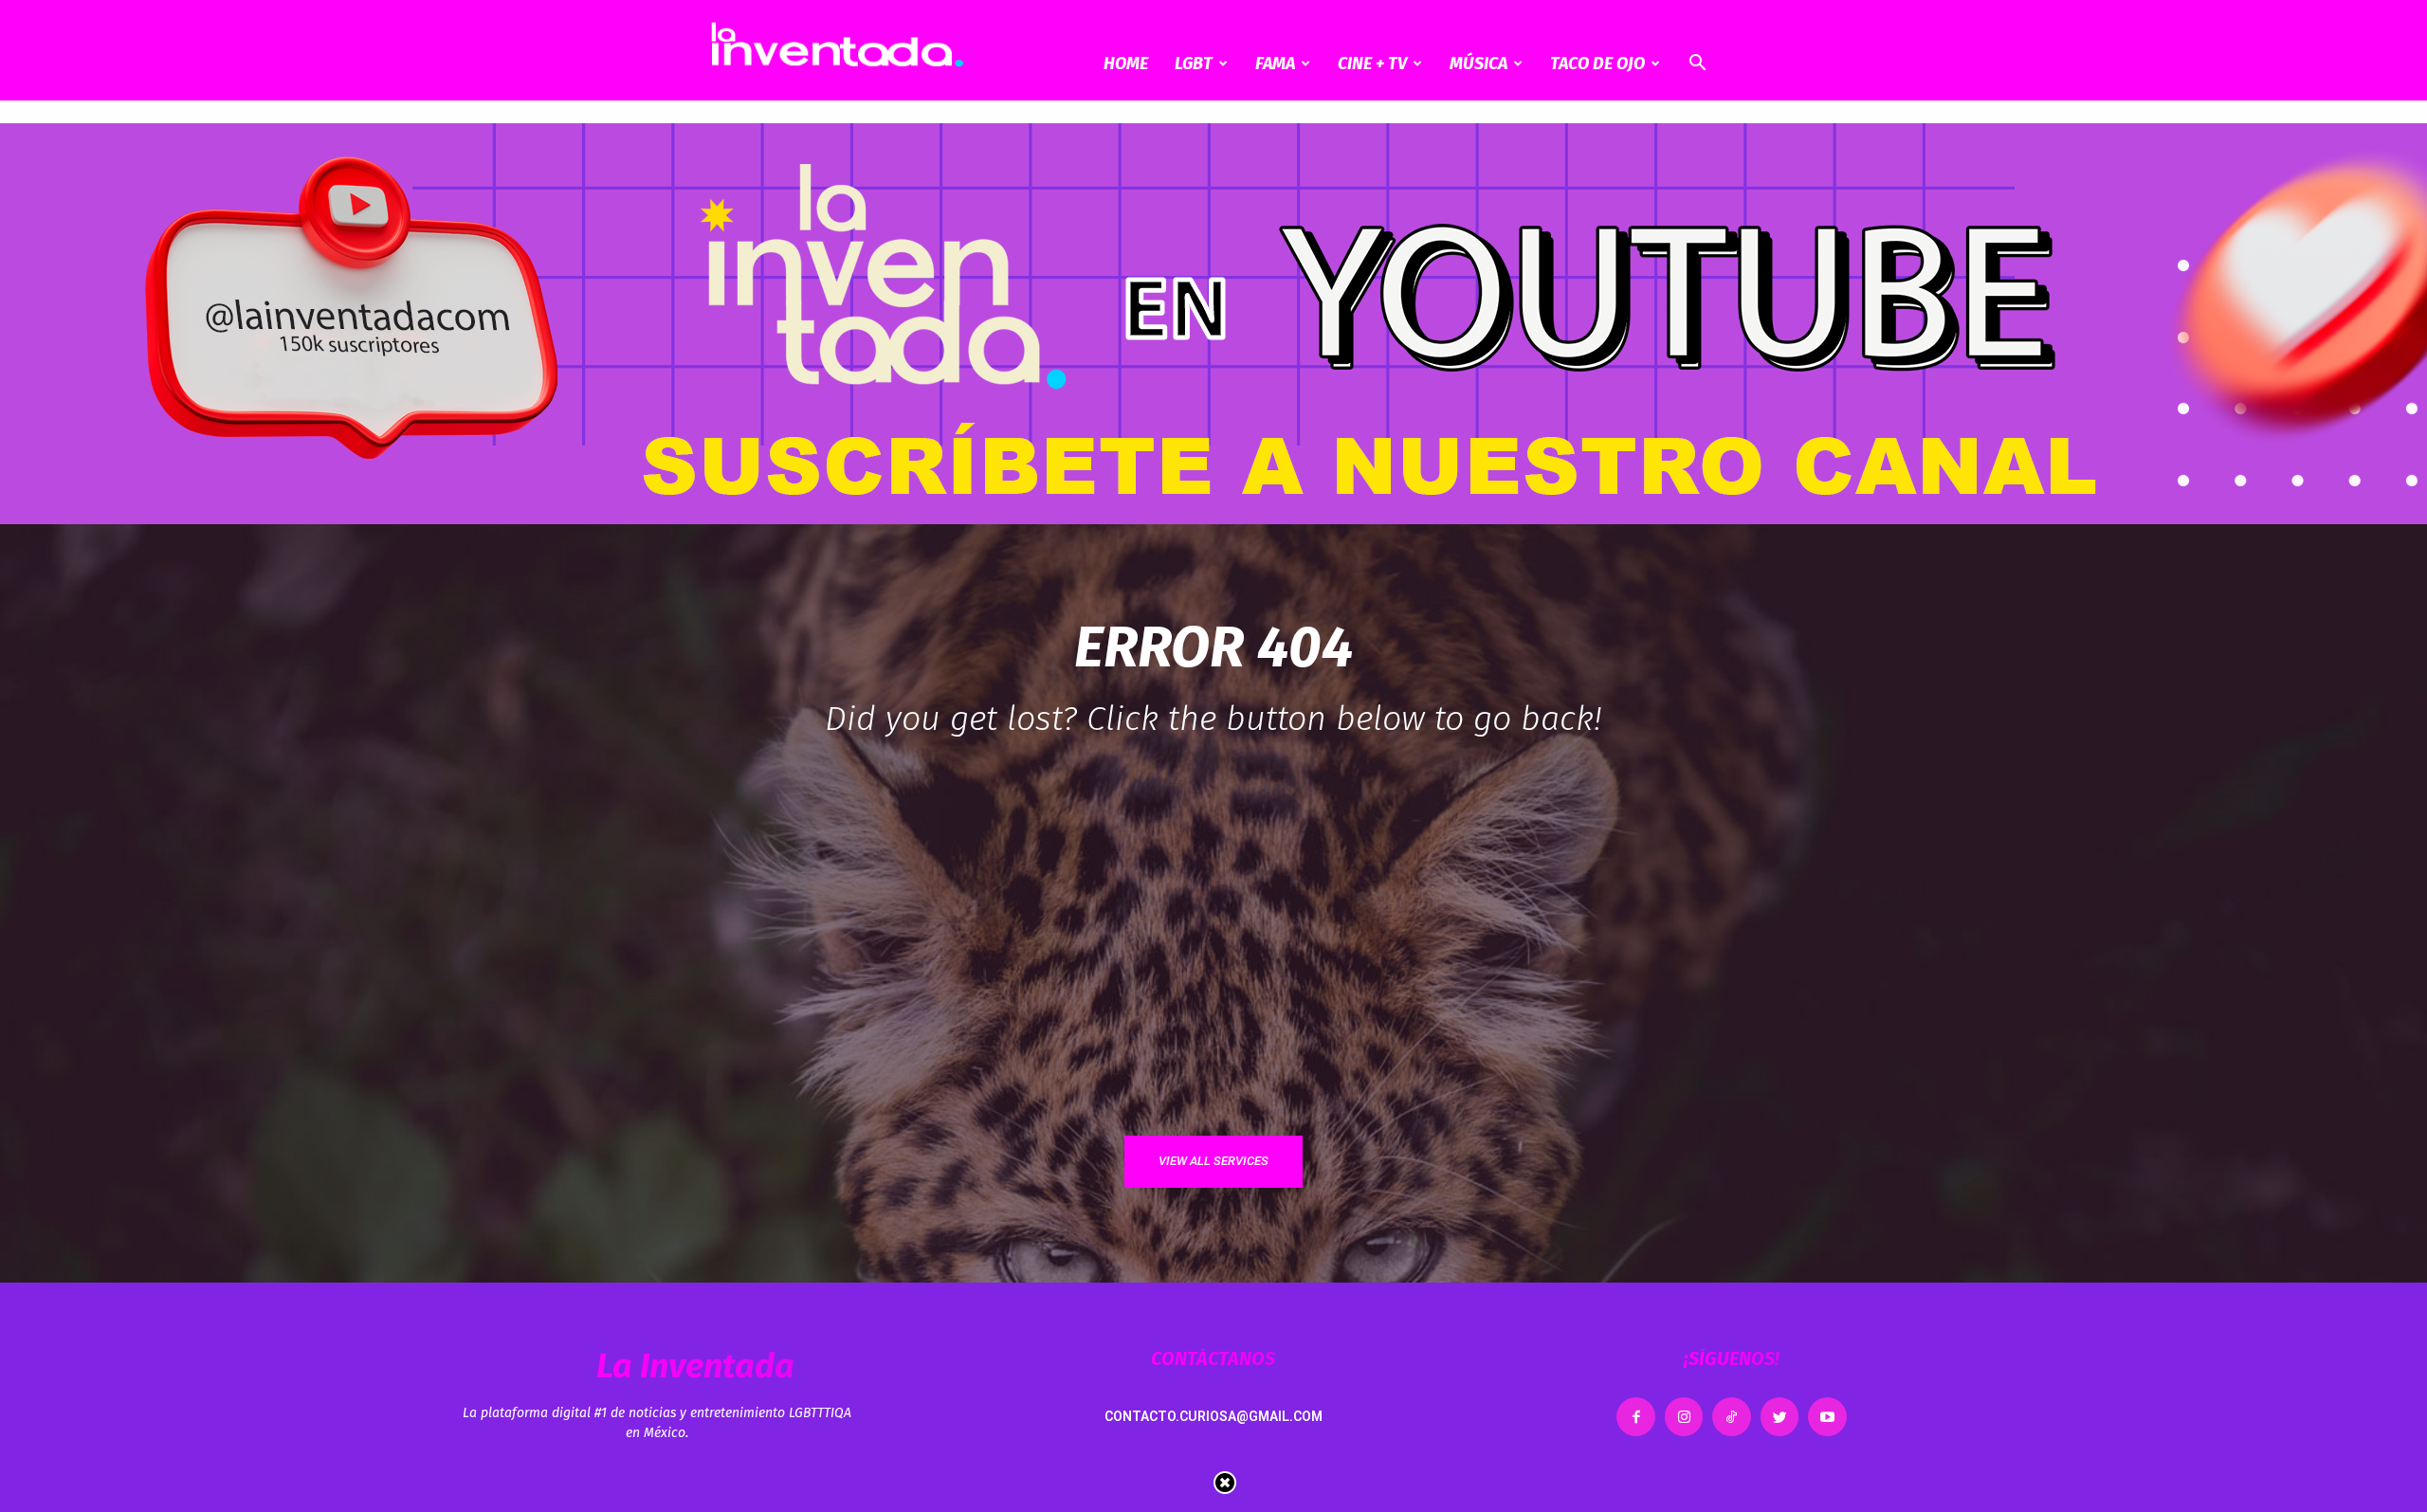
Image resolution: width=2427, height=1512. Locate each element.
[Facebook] (1636, 1417)
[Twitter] (1780, 1417)
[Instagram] (1684, 1417)
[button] (1697, 65)
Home (1126, 64)
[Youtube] (1827, 1417)
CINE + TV (1372, 64)
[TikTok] (1732, 1417)
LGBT (1194, 64)
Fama (1275, 64)
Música (1478, 64)
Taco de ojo (1597, 64)
